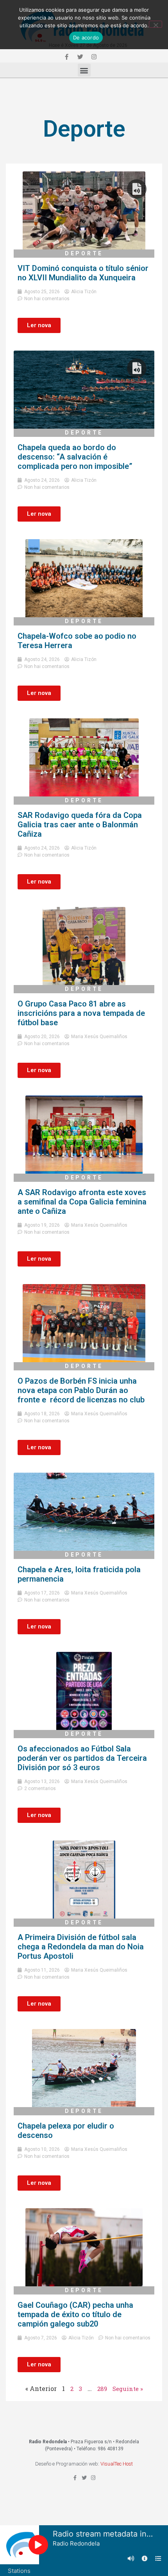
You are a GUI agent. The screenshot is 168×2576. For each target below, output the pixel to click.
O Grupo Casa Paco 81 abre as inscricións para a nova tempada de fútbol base (81, 1013)
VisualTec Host (117, 2464)
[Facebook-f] (66, 57)
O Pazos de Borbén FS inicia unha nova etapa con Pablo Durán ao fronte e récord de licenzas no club (81, 1390)
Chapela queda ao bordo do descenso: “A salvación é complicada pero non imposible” (75, 457)
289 (102, 2389)
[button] (84, 70)
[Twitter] (80, 57)
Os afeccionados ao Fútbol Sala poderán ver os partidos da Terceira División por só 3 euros (82, 1758)
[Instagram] (94, 57)
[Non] (155, 24)
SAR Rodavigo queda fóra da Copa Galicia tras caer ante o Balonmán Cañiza (80, 825)
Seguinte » (128, 2389)
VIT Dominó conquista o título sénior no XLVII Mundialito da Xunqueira (83, 273)
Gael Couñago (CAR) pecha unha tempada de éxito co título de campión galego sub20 (75, 2314)
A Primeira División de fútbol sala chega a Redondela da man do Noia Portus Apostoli (81, 1947)
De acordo (86, 37)
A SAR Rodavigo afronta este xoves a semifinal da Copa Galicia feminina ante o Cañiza (82, 1202)
